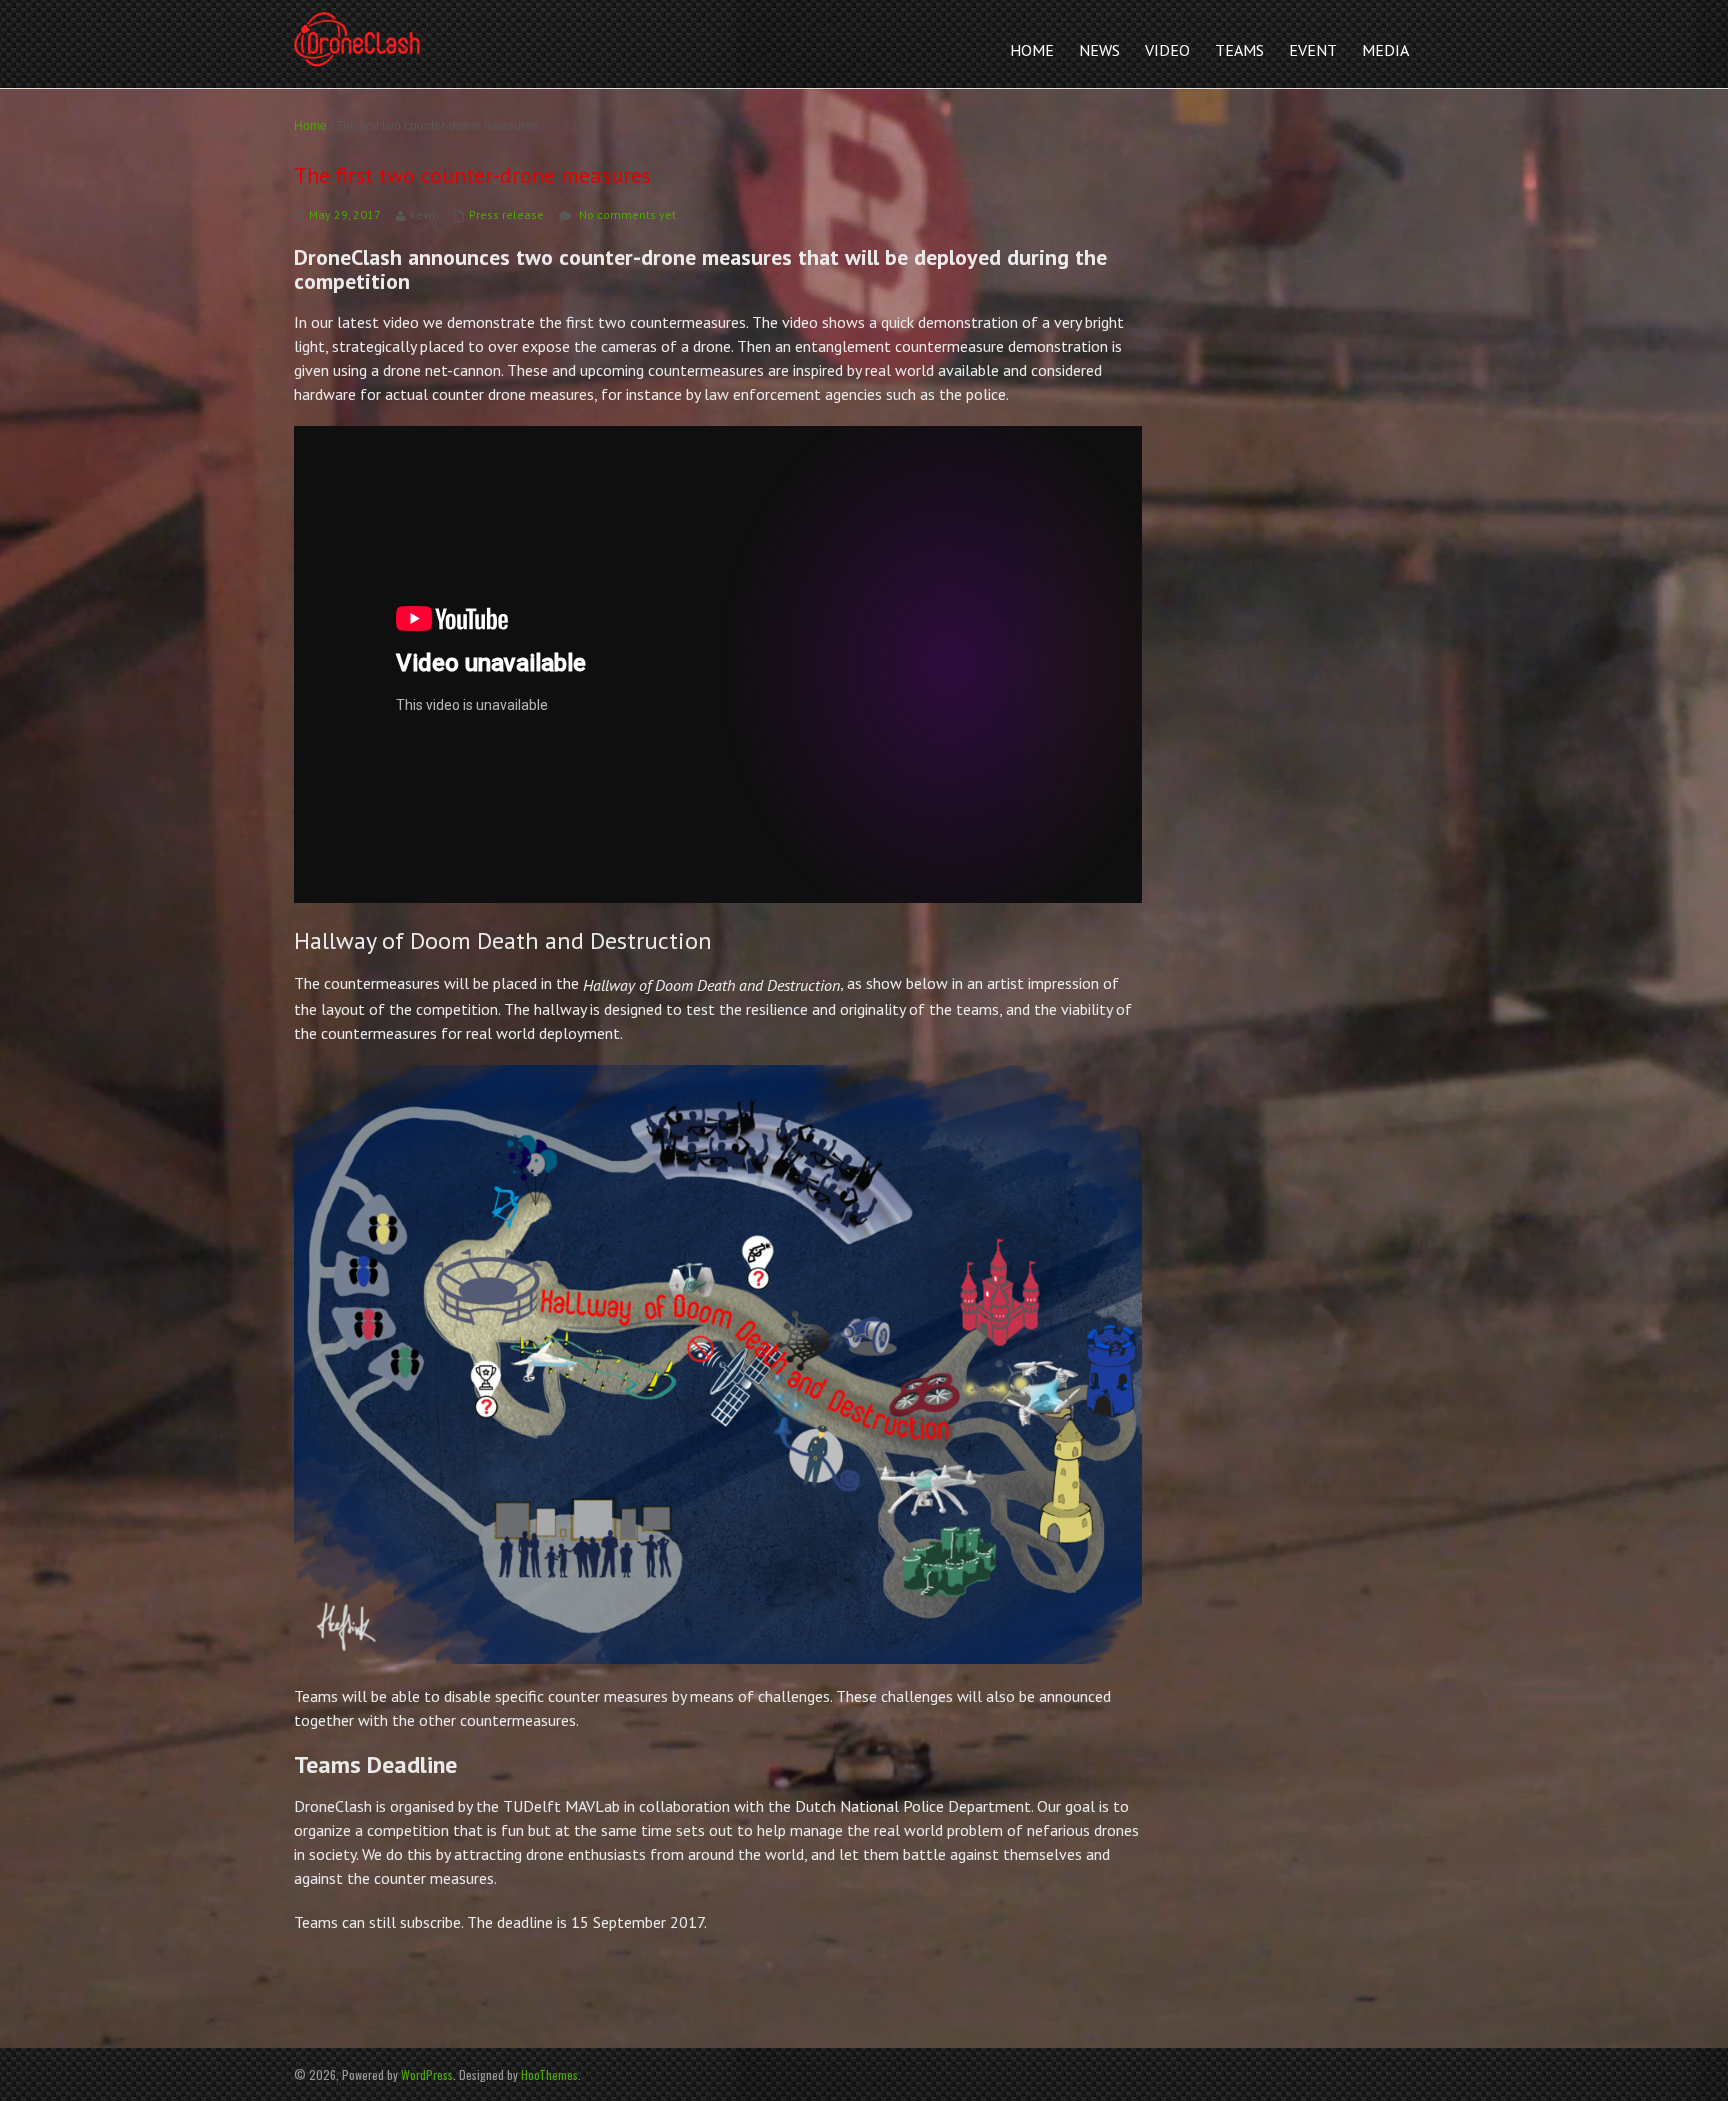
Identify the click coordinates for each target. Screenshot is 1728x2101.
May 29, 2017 (345, 214)
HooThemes (549, 2074)
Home (310, 126)
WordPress (427, 2074)
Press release (506, 214)
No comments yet (627, 214)
